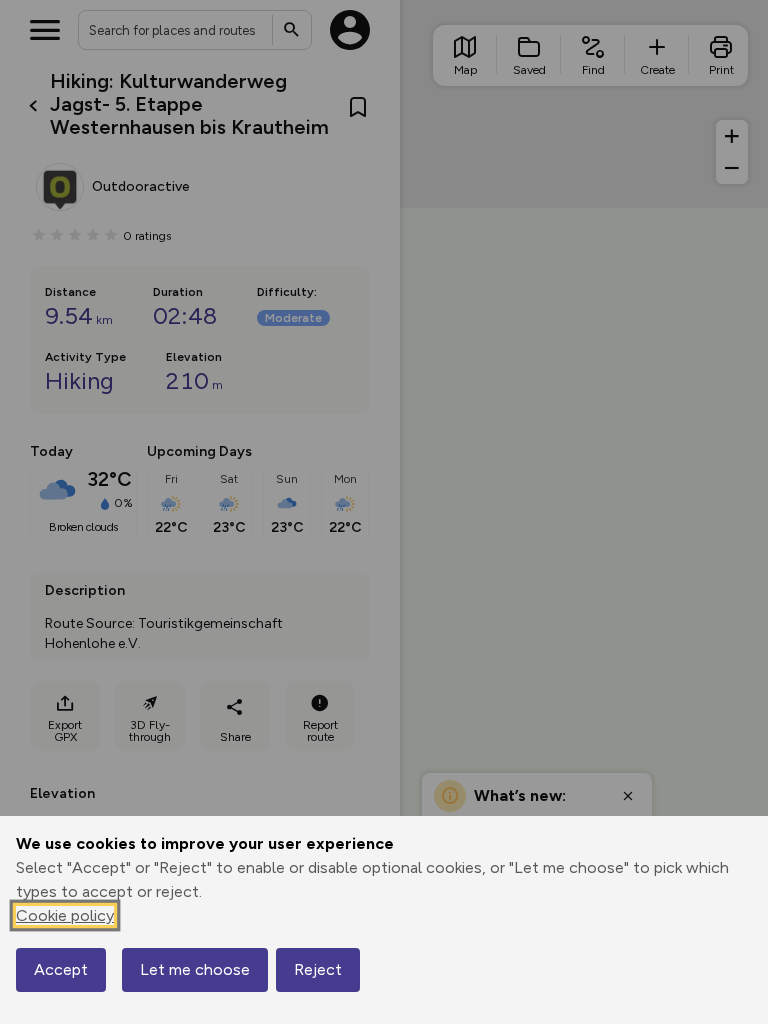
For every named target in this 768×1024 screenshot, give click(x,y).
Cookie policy (65, 915)
